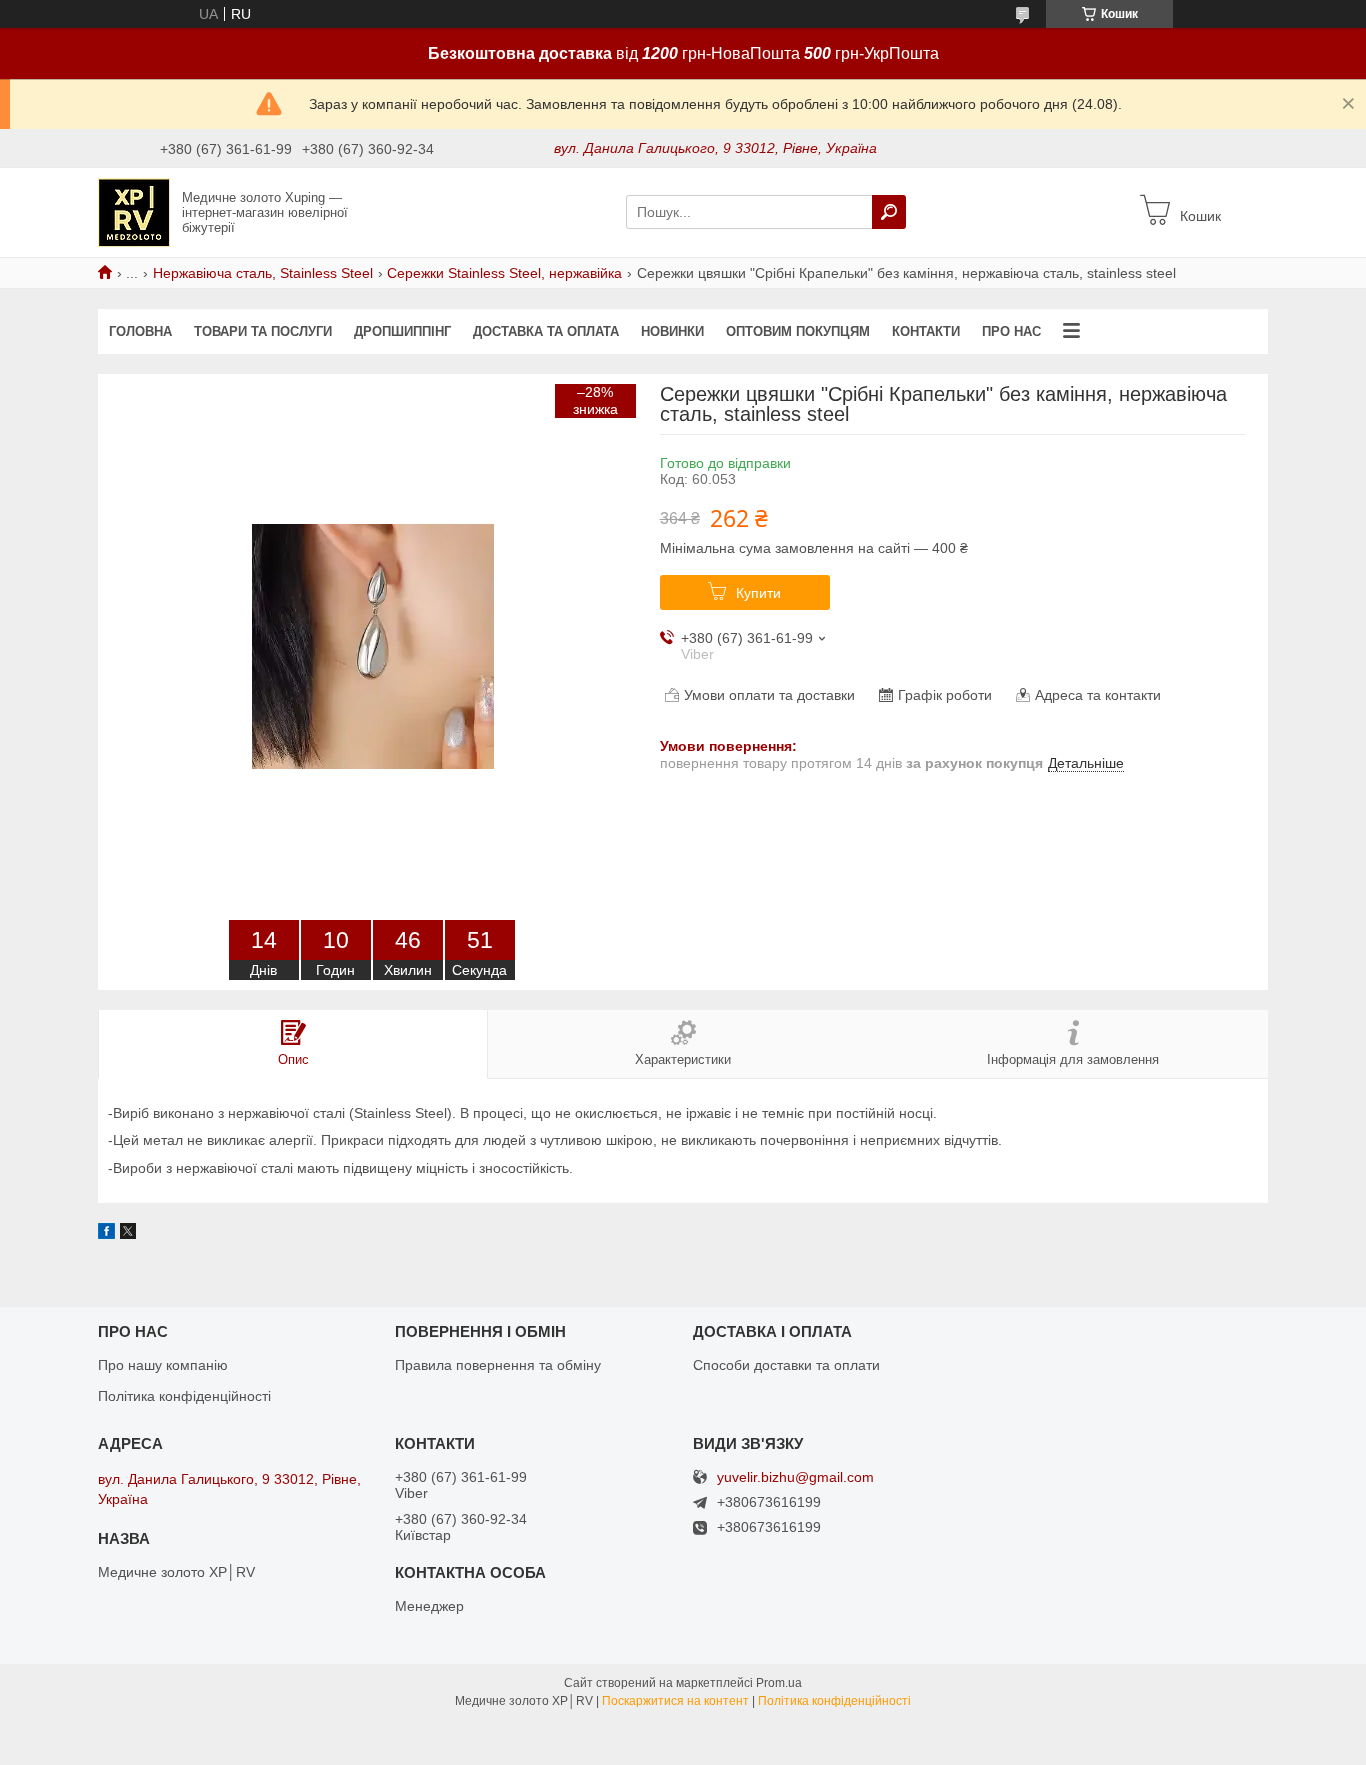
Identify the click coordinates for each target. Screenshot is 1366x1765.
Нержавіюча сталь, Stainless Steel (263, 273)
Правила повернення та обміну (498, 1365)
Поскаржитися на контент (675, 1701)
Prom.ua (779, 1683)
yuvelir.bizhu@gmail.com (795, 1477)
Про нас (1011, 331)
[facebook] (106, 1234)
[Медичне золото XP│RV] (134, 211)
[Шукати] (889, 212)
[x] (128, 1234)
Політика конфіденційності (184, 1396)
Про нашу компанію (163, 1365)
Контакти (926, 331)
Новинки (672, 331)
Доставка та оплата (546, 331)
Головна (140, 331)
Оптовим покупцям (798, 331)
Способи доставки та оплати (786, 1365)
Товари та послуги (263, 331)
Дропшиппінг (402, 331)
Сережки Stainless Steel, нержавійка (504, 273)
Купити (758, 593)
